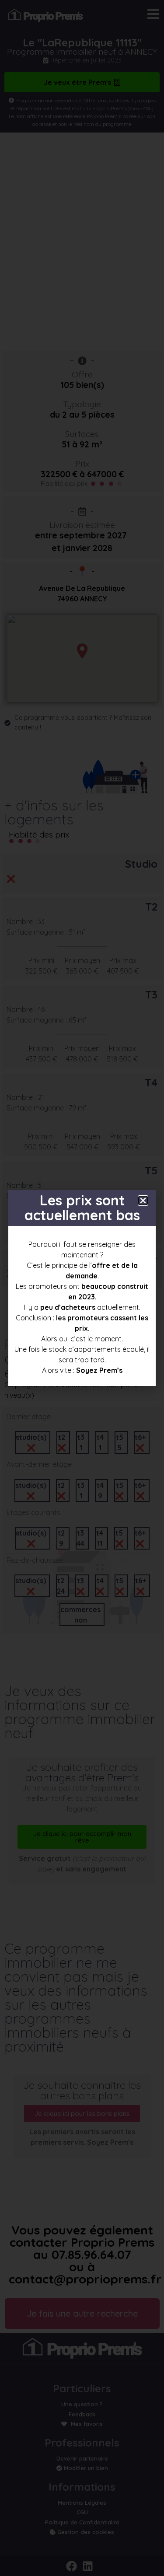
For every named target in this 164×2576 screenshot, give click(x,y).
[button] (143, 1201)
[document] (82, 1288)
